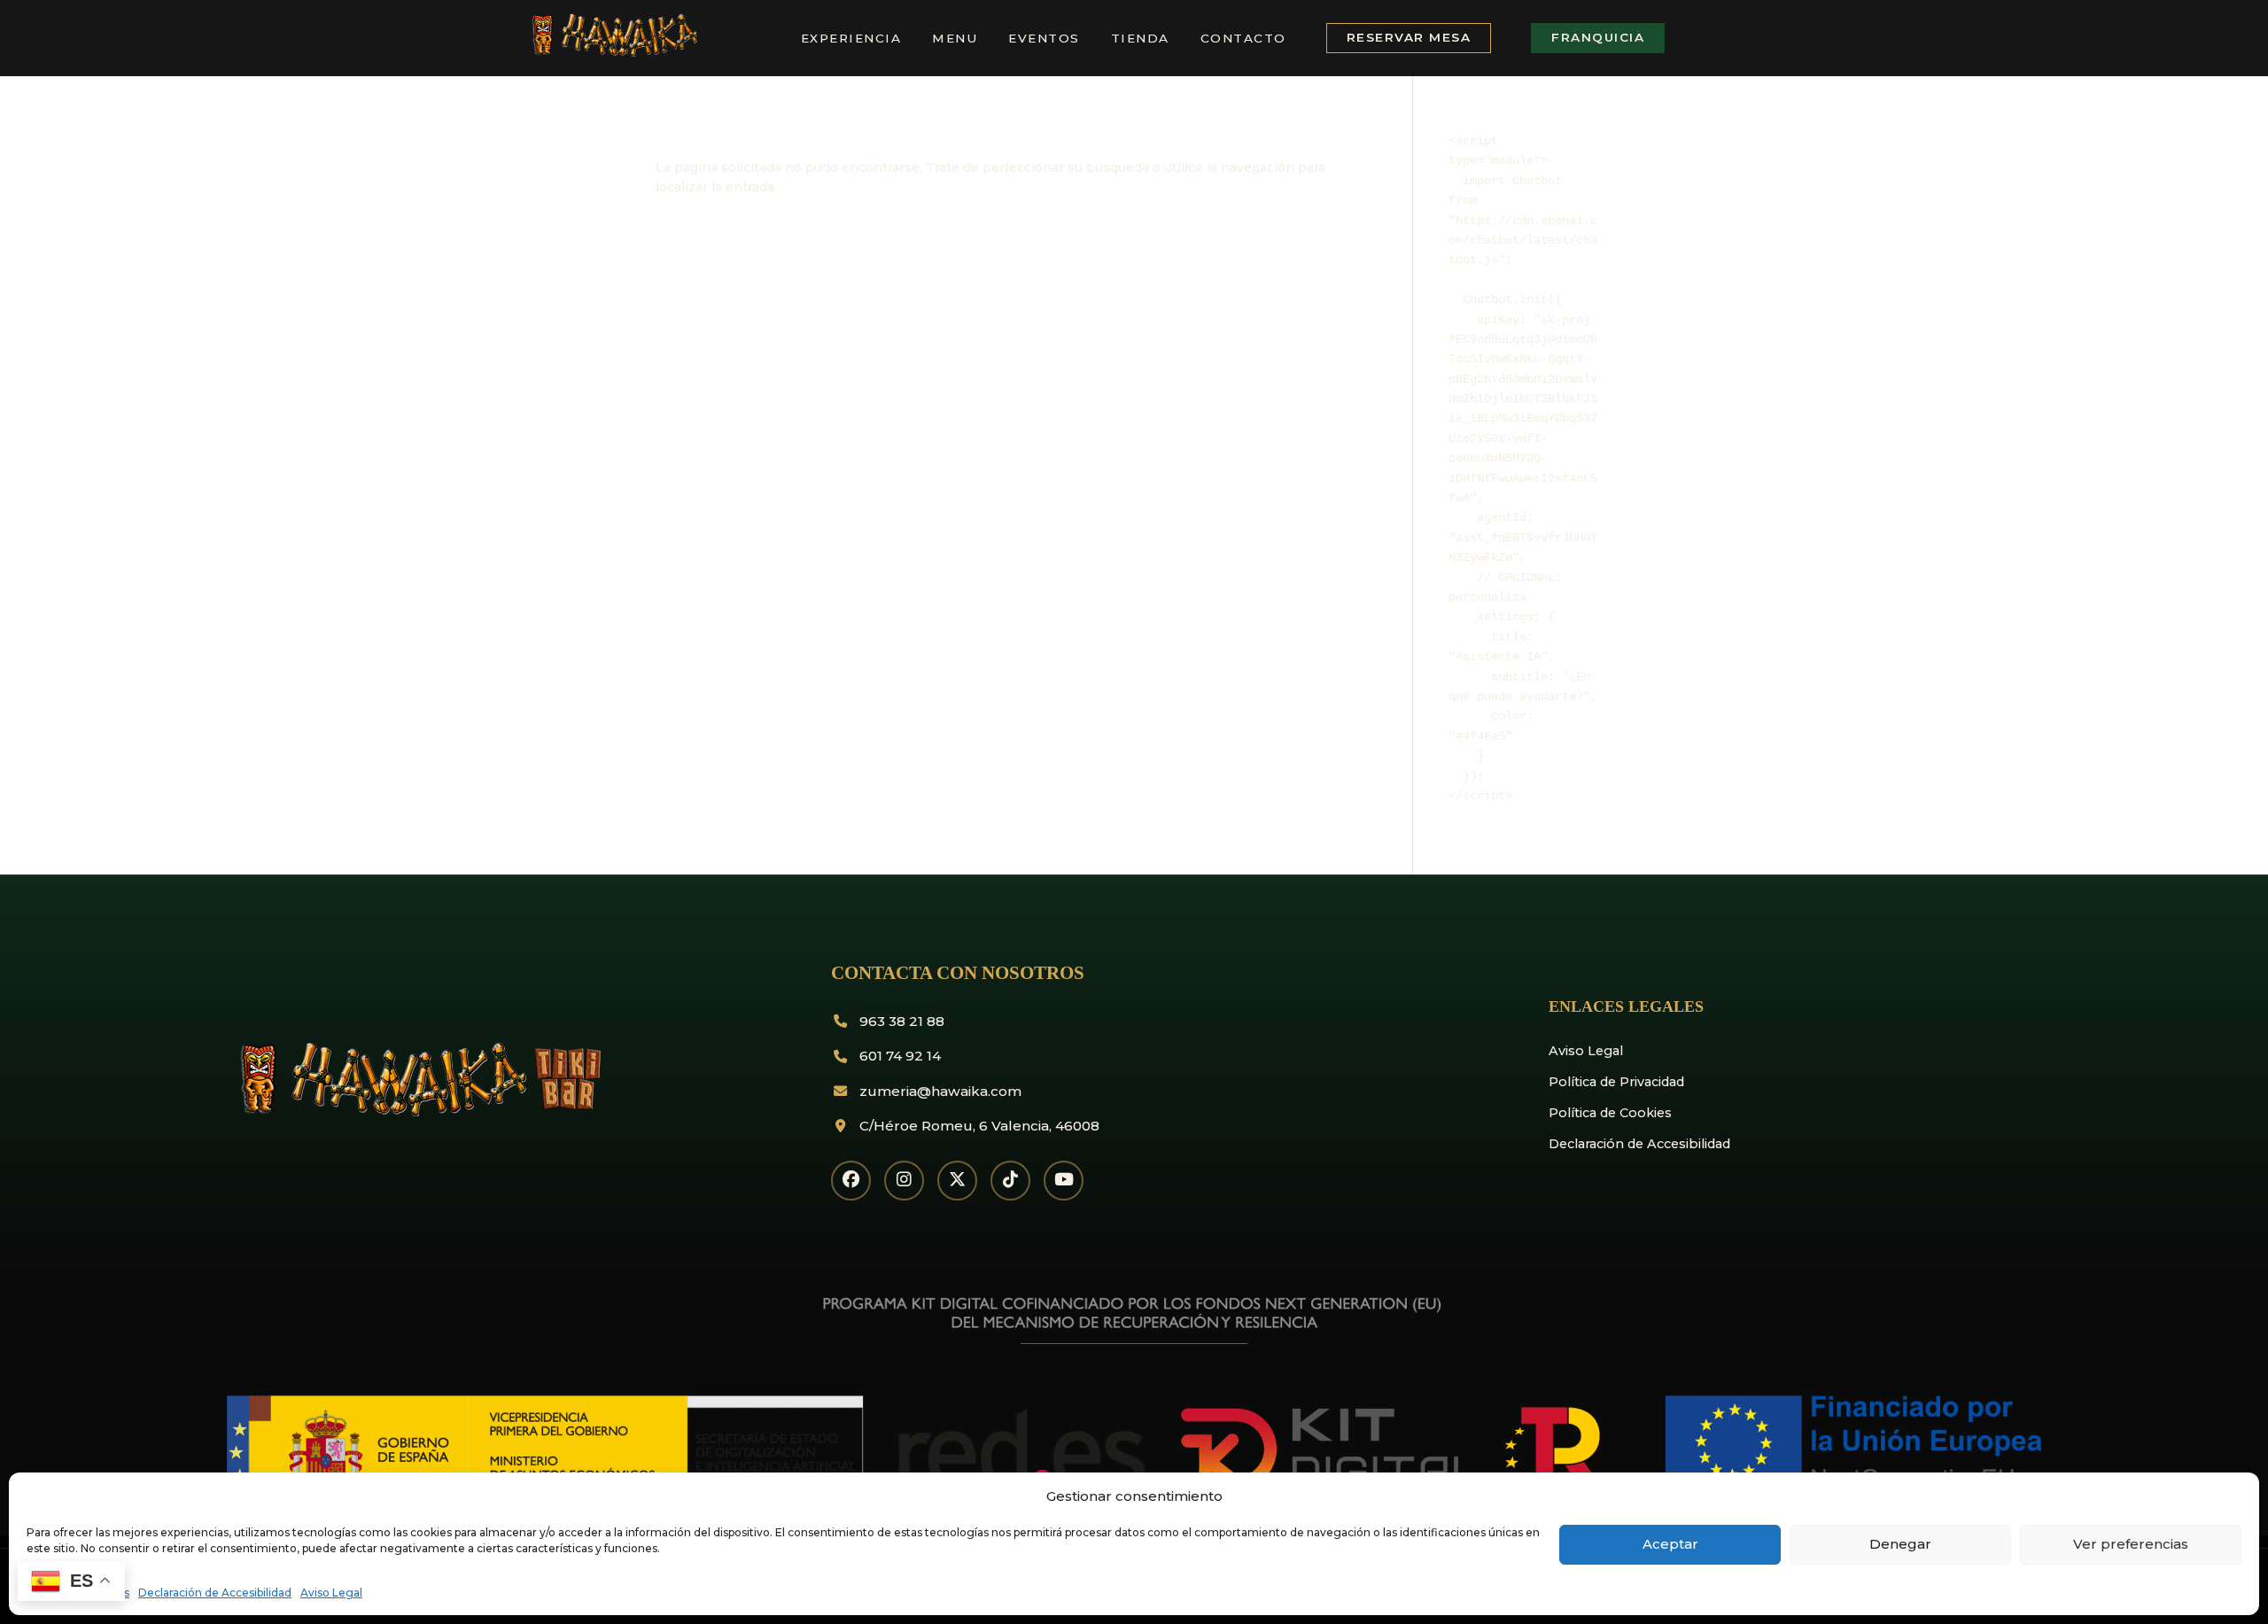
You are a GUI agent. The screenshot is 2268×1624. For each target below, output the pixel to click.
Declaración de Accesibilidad (215, 1593)
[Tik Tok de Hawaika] (1010, 1181)
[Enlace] (613, 53)
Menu (955, 38)
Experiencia (851, 38)
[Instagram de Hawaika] (904, 1181)
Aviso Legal (331, 1593)
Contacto (1243, 38)
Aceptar (1670, 1544)
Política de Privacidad (1616, 1082)
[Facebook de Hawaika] (851, 1181)
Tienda (1140, 38)
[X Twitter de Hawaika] (957, 1181)
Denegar (1900, 1544)
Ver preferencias (2131, 1544)
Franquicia (1598, 37)
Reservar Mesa (1409, 37)
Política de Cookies (1610, 1113)
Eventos (1044, 38)
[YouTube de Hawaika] (1064, 1181)
